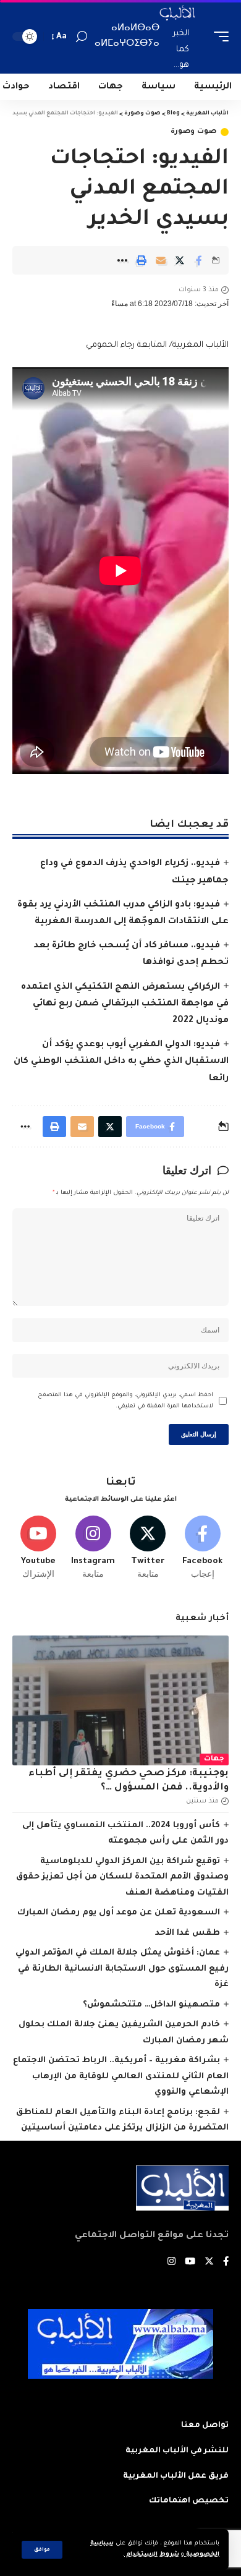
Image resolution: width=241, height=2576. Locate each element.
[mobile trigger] (218, 37)
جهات (214, 1759)
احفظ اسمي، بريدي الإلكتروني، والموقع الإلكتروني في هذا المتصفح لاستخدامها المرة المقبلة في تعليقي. (125, 1401)
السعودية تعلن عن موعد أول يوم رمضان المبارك (119, 1913)
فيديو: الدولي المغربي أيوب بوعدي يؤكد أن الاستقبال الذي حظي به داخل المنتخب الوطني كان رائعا (121, 1062)
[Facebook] (203, 1548)
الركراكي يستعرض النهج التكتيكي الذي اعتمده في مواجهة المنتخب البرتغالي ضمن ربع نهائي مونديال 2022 (125, 1004)
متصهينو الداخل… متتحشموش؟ (151, 2005)
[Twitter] (148, 1548)
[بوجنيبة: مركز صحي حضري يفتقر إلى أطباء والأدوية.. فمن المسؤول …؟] (120, 1700)
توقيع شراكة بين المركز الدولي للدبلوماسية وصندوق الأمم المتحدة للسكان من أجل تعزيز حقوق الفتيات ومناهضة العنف (122, 1877)
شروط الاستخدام (152, 2555)
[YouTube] (190, 2263)
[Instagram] (93, 1548)
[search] (82, 37)
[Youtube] (38, 1548)
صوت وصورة (193, 132)
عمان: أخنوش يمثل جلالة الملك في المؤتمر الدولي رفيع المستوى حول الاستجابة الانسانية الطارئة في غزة (122, 1969)
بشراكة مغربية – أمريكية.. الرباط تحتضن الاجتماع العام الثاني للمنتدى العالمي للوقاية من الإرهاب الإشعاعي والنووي (121, 2076)
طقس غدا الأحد (188, 1933)
